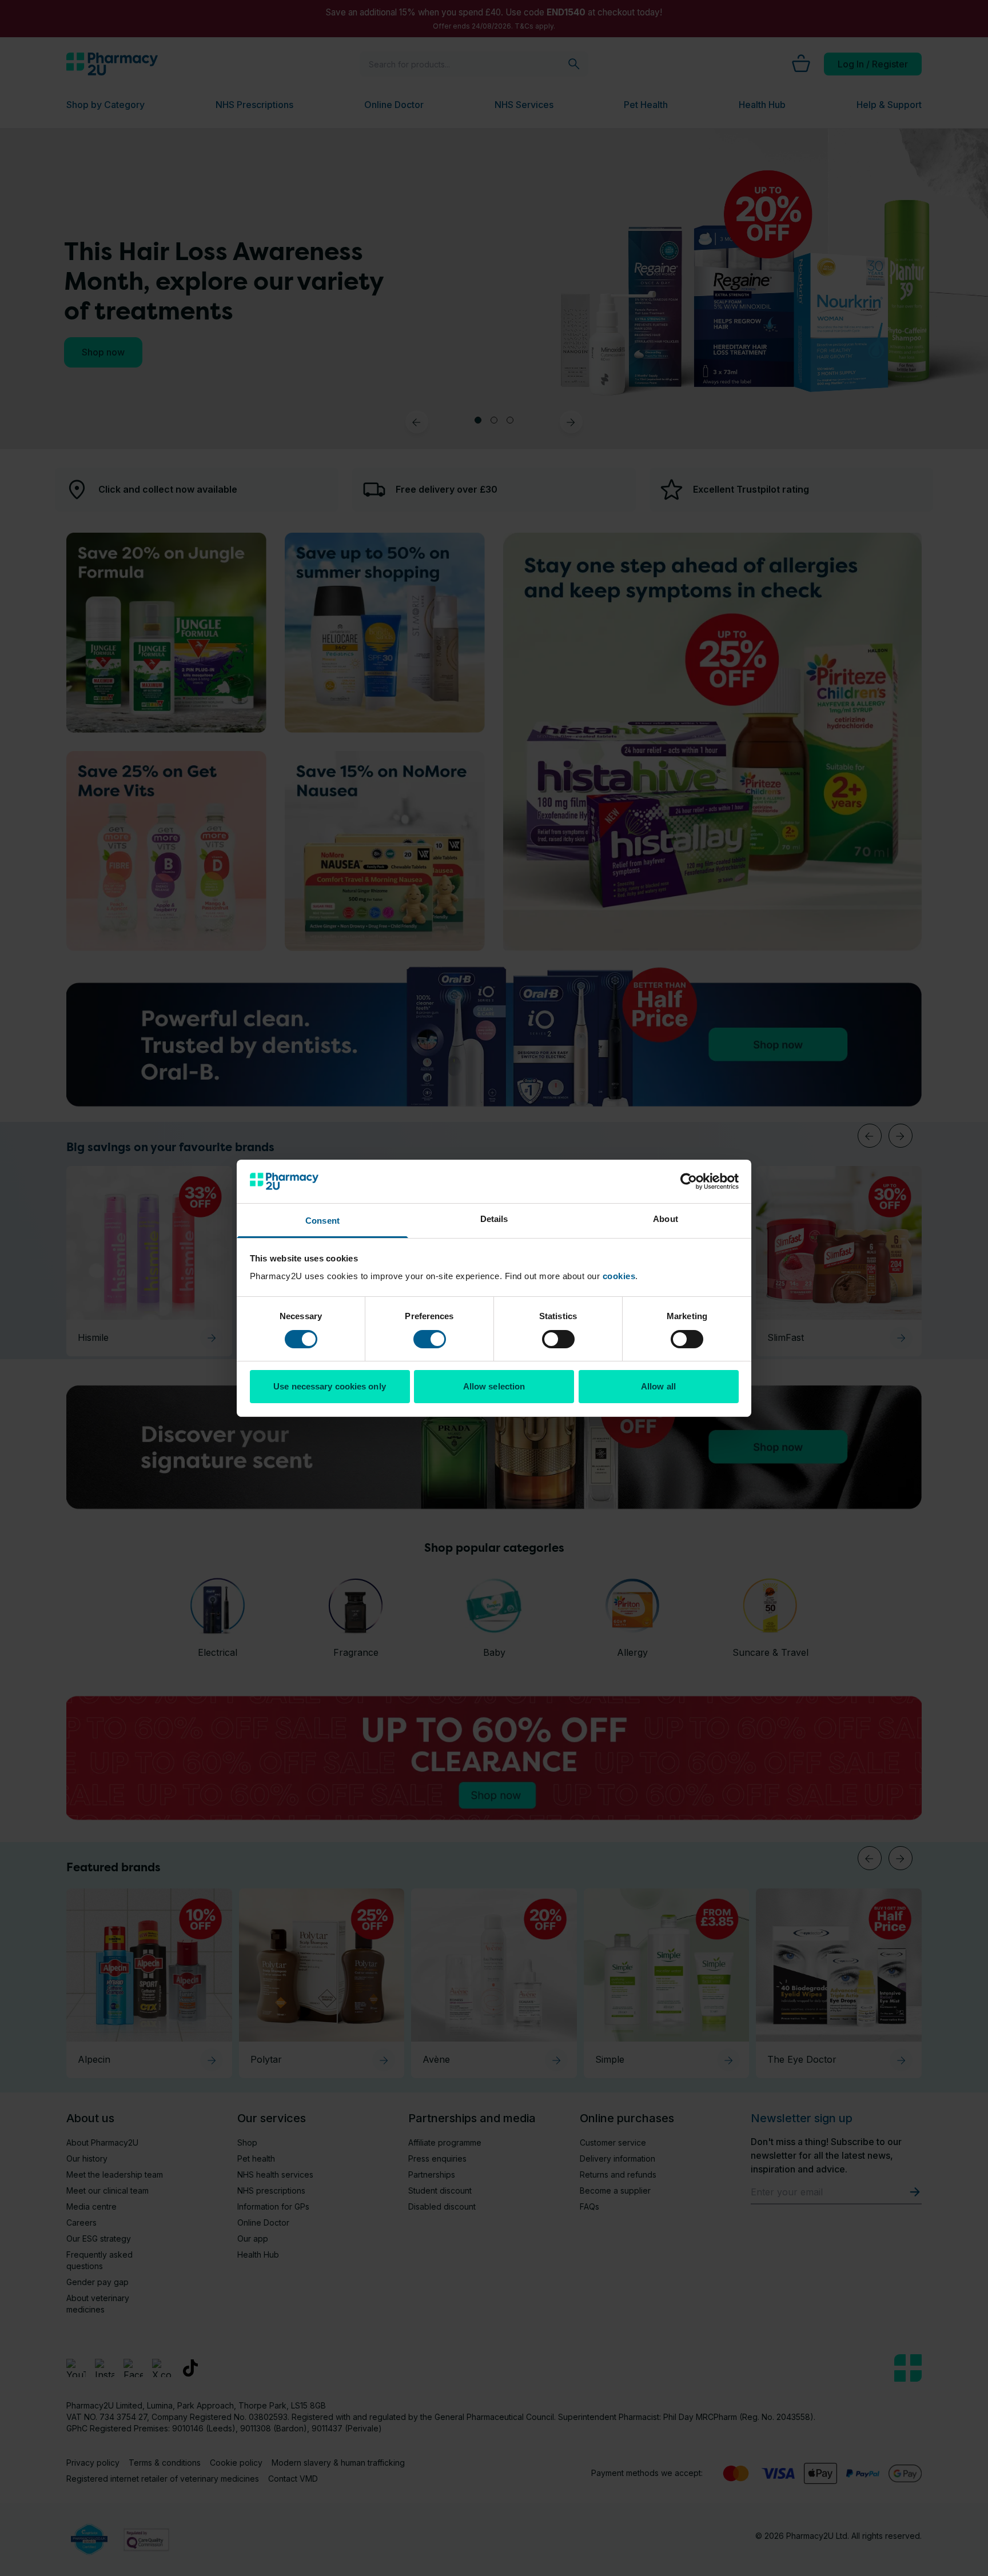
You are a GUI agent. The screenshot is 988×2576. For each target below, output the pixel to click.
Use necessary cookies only (330, 1386)
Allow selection (494, 1386)
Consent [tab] (322, 1221)
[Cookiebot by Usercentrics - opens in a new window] (689, 1181)
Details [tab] (494, 1219)
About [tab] (666, 1219)
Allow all (658, 1386)
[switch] (430, 1339)
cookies (619, 1276)
